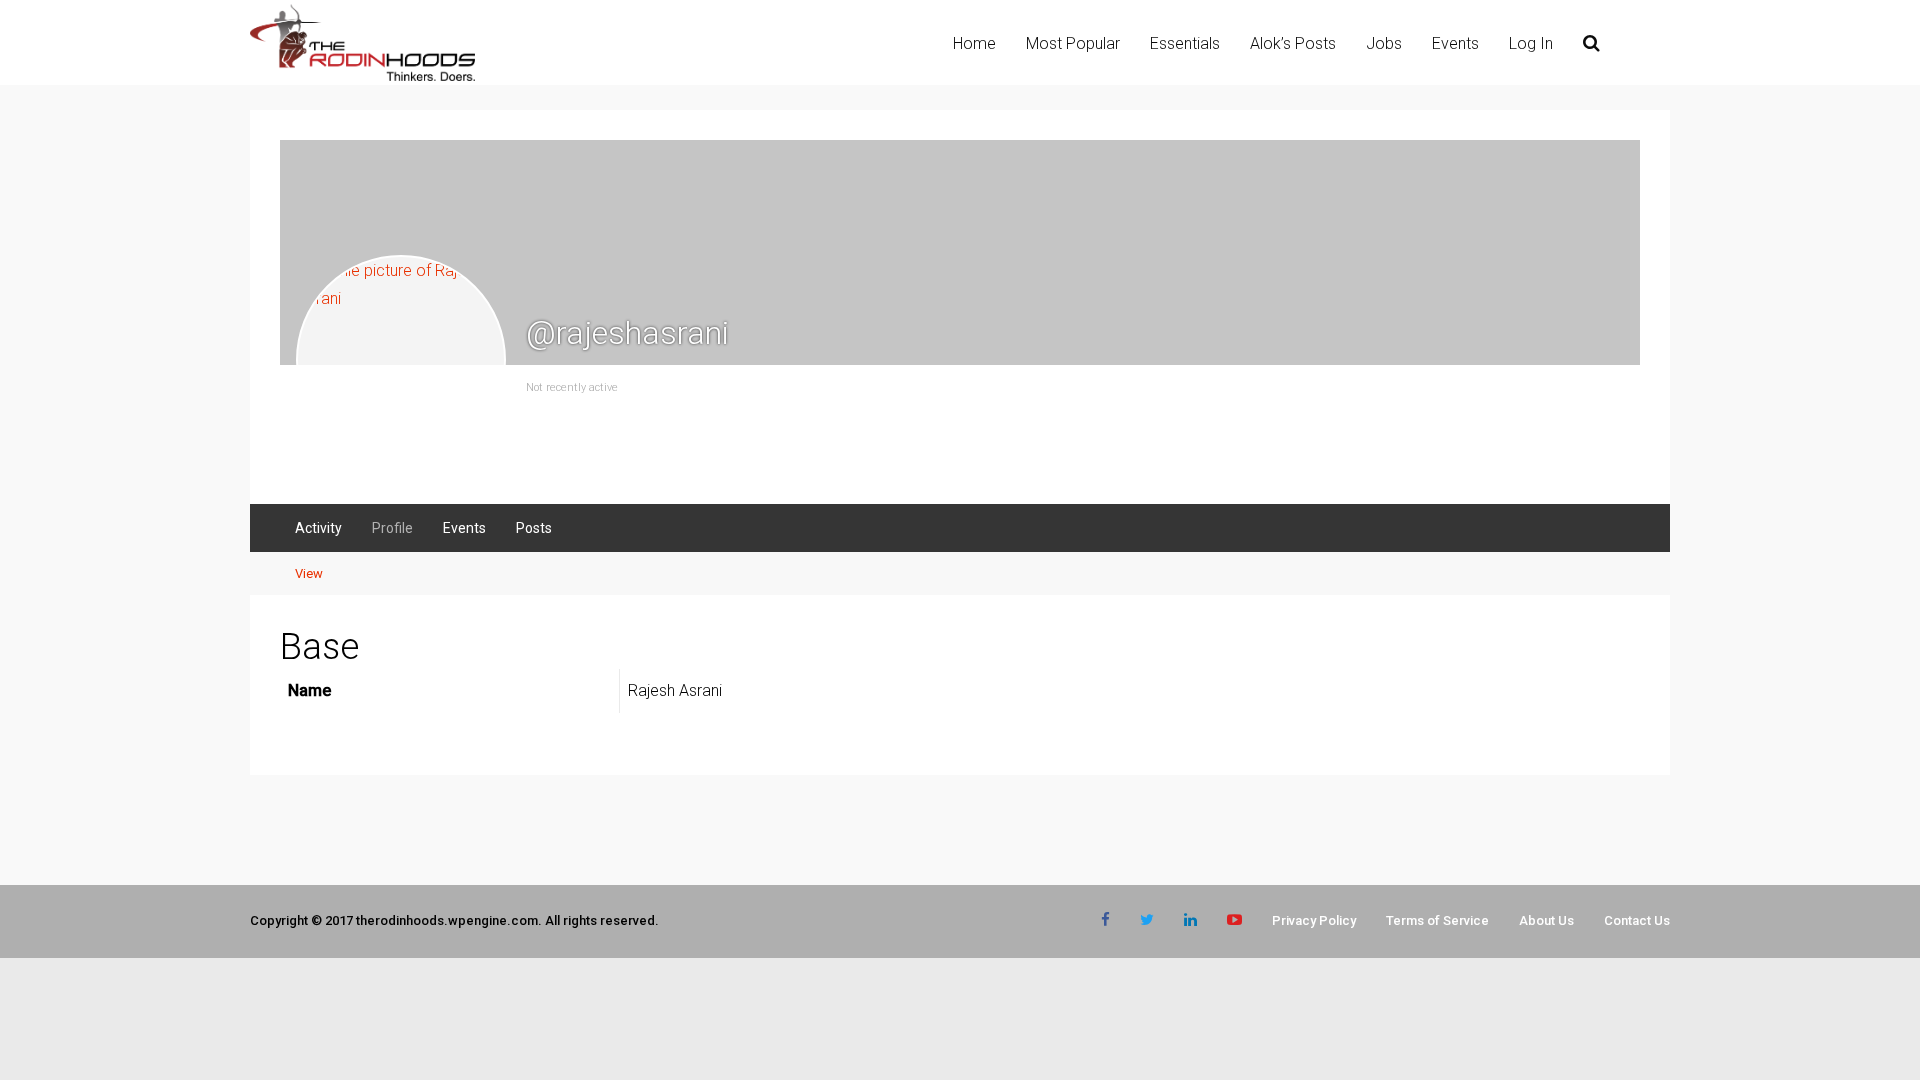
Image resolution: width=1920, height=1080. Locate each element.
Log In (1531, 43)
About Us (1546, 920)
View (309, 573)
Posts (534, 528)
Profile (392, 528)
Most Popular (1073, 43)
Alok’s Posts (1293, 43)
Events (1455, 43)
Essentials (1185, 43)
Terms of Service (1437, 920)
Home (974, 43)
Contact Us (1637, 920)
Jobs (1384, 43)
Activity (318, 528)
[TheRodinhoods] (362, 77)
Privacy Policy (1314, 920)
